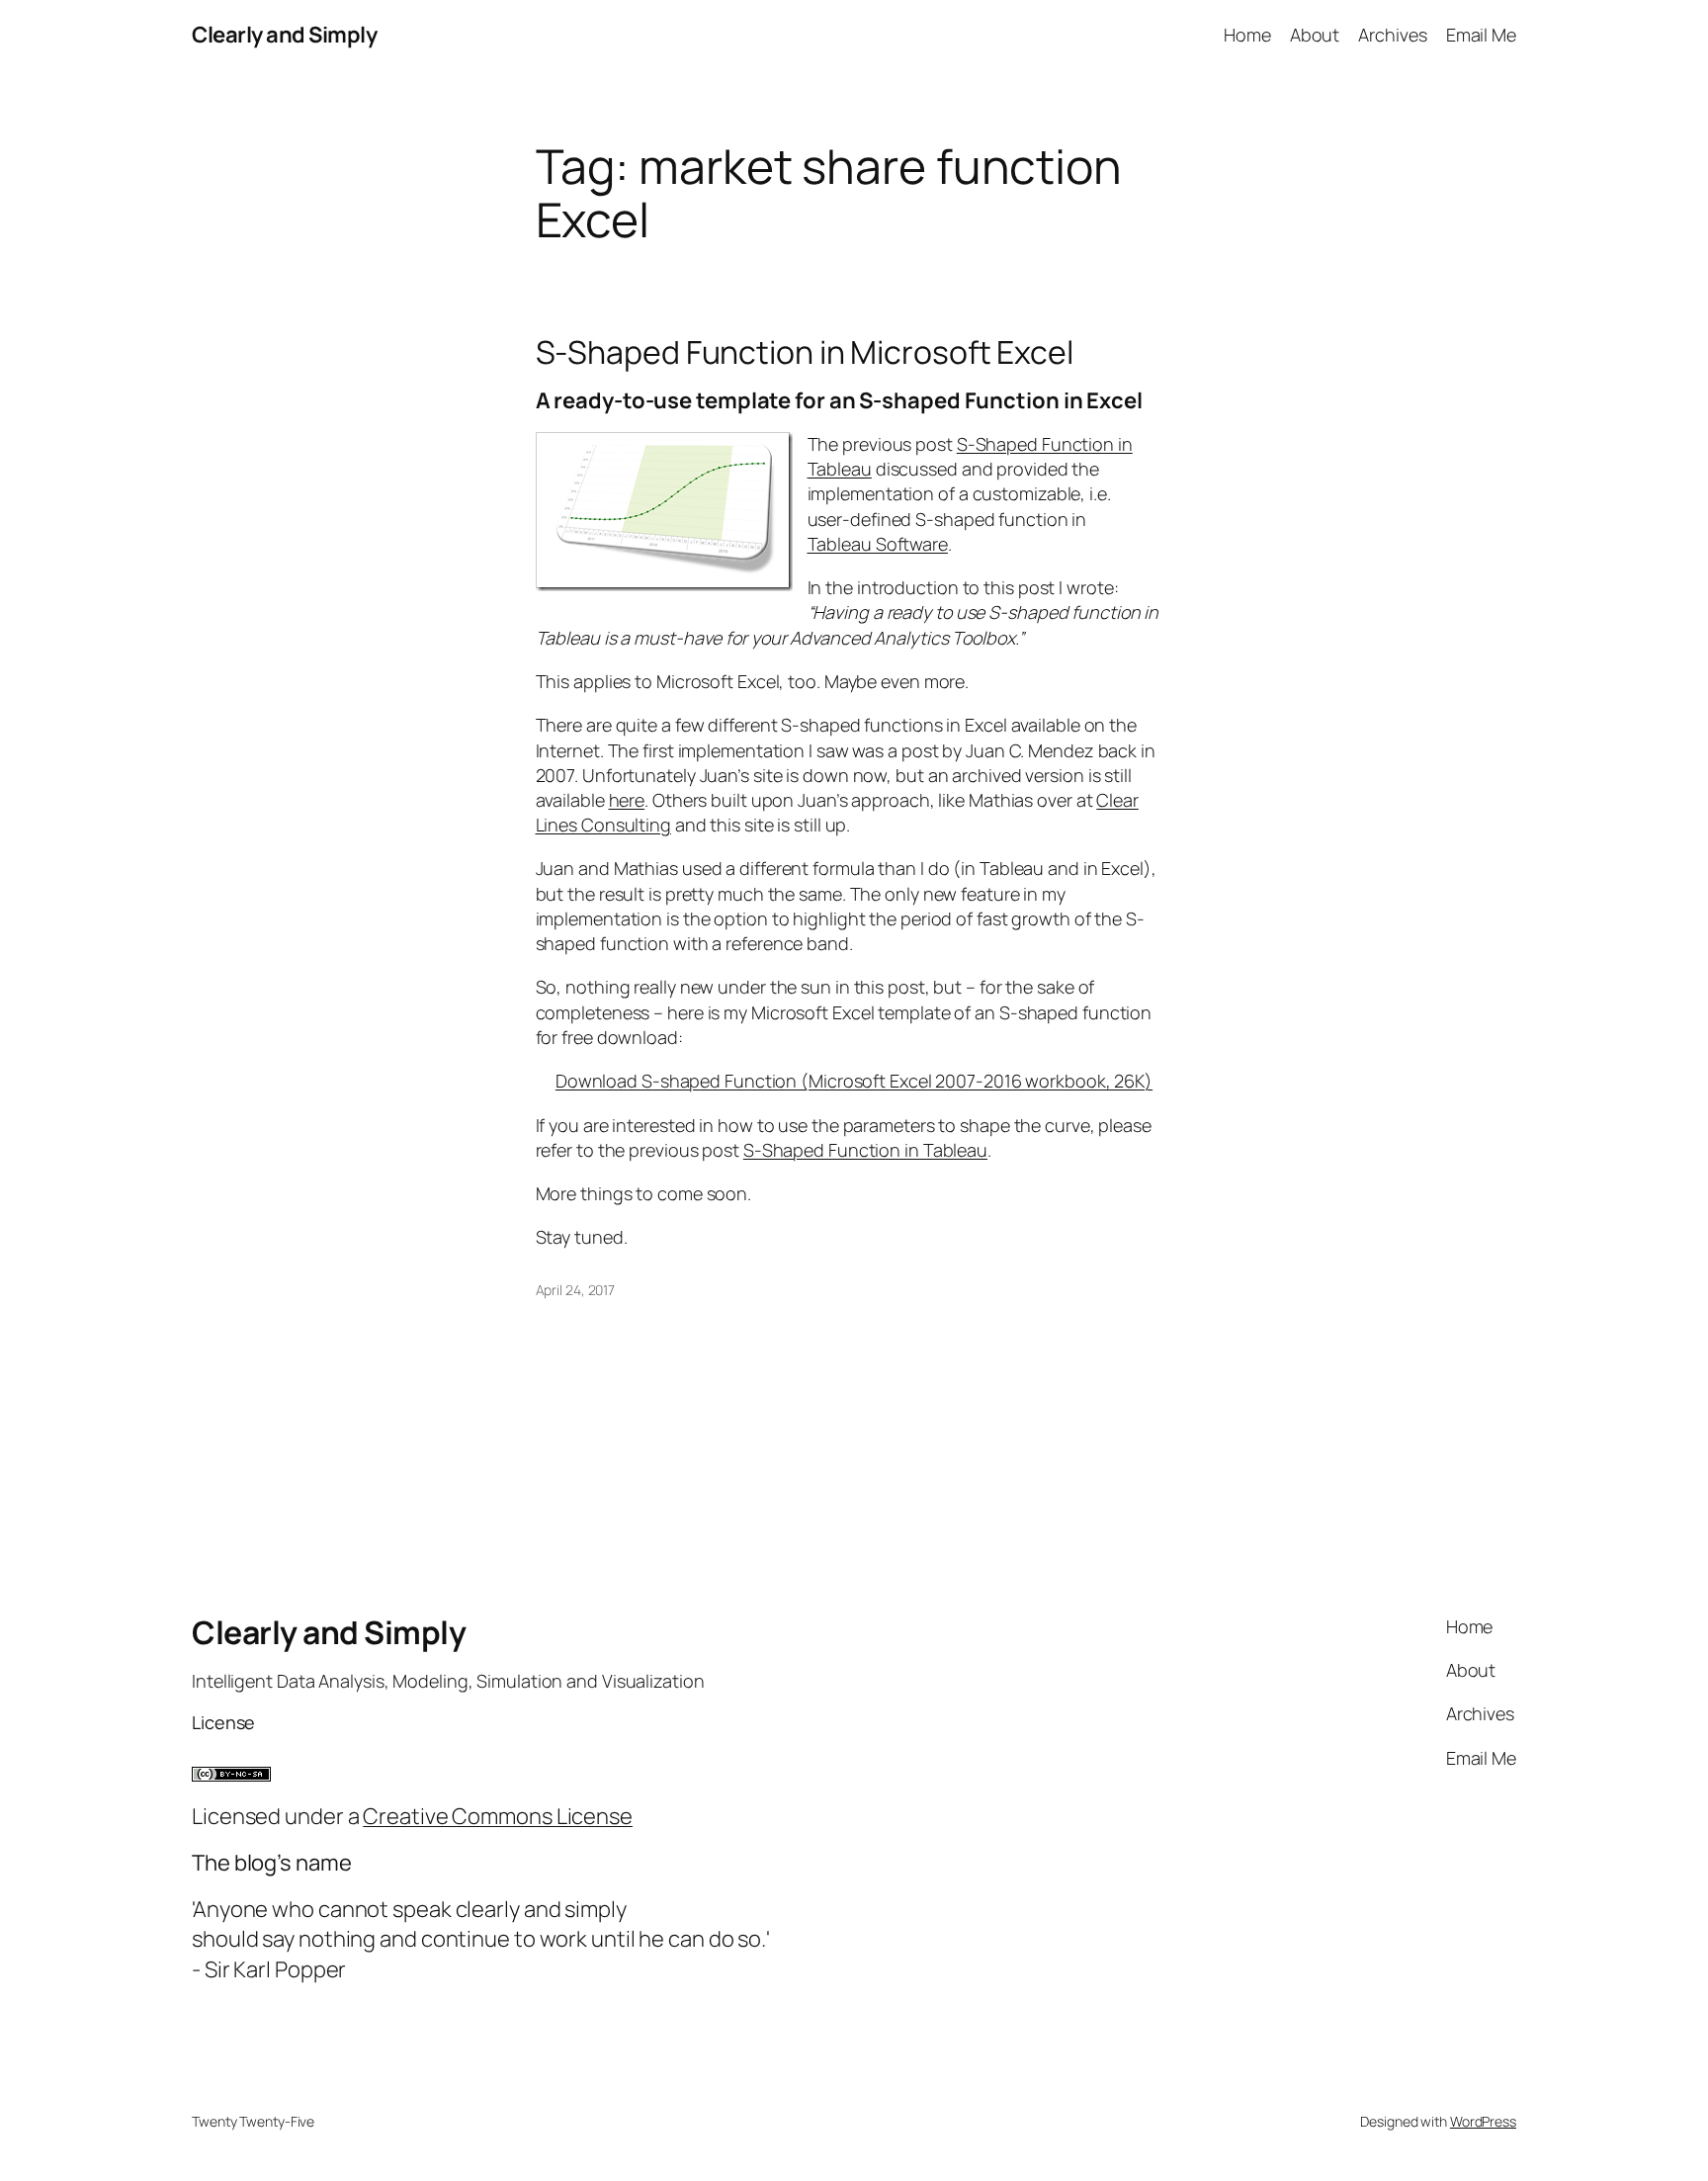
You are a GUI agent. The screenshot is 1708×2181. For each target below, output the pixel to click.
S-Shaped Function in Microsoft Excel (805, 352)
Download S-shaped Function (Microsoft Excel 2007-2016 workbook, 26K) (854, 1081)
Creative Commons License (498, 1816)
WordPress (1483, 2121)
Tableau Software (878, 544)
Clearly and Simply (284, 35)
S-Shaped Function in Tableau (865, 1150)
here (627, 800)
